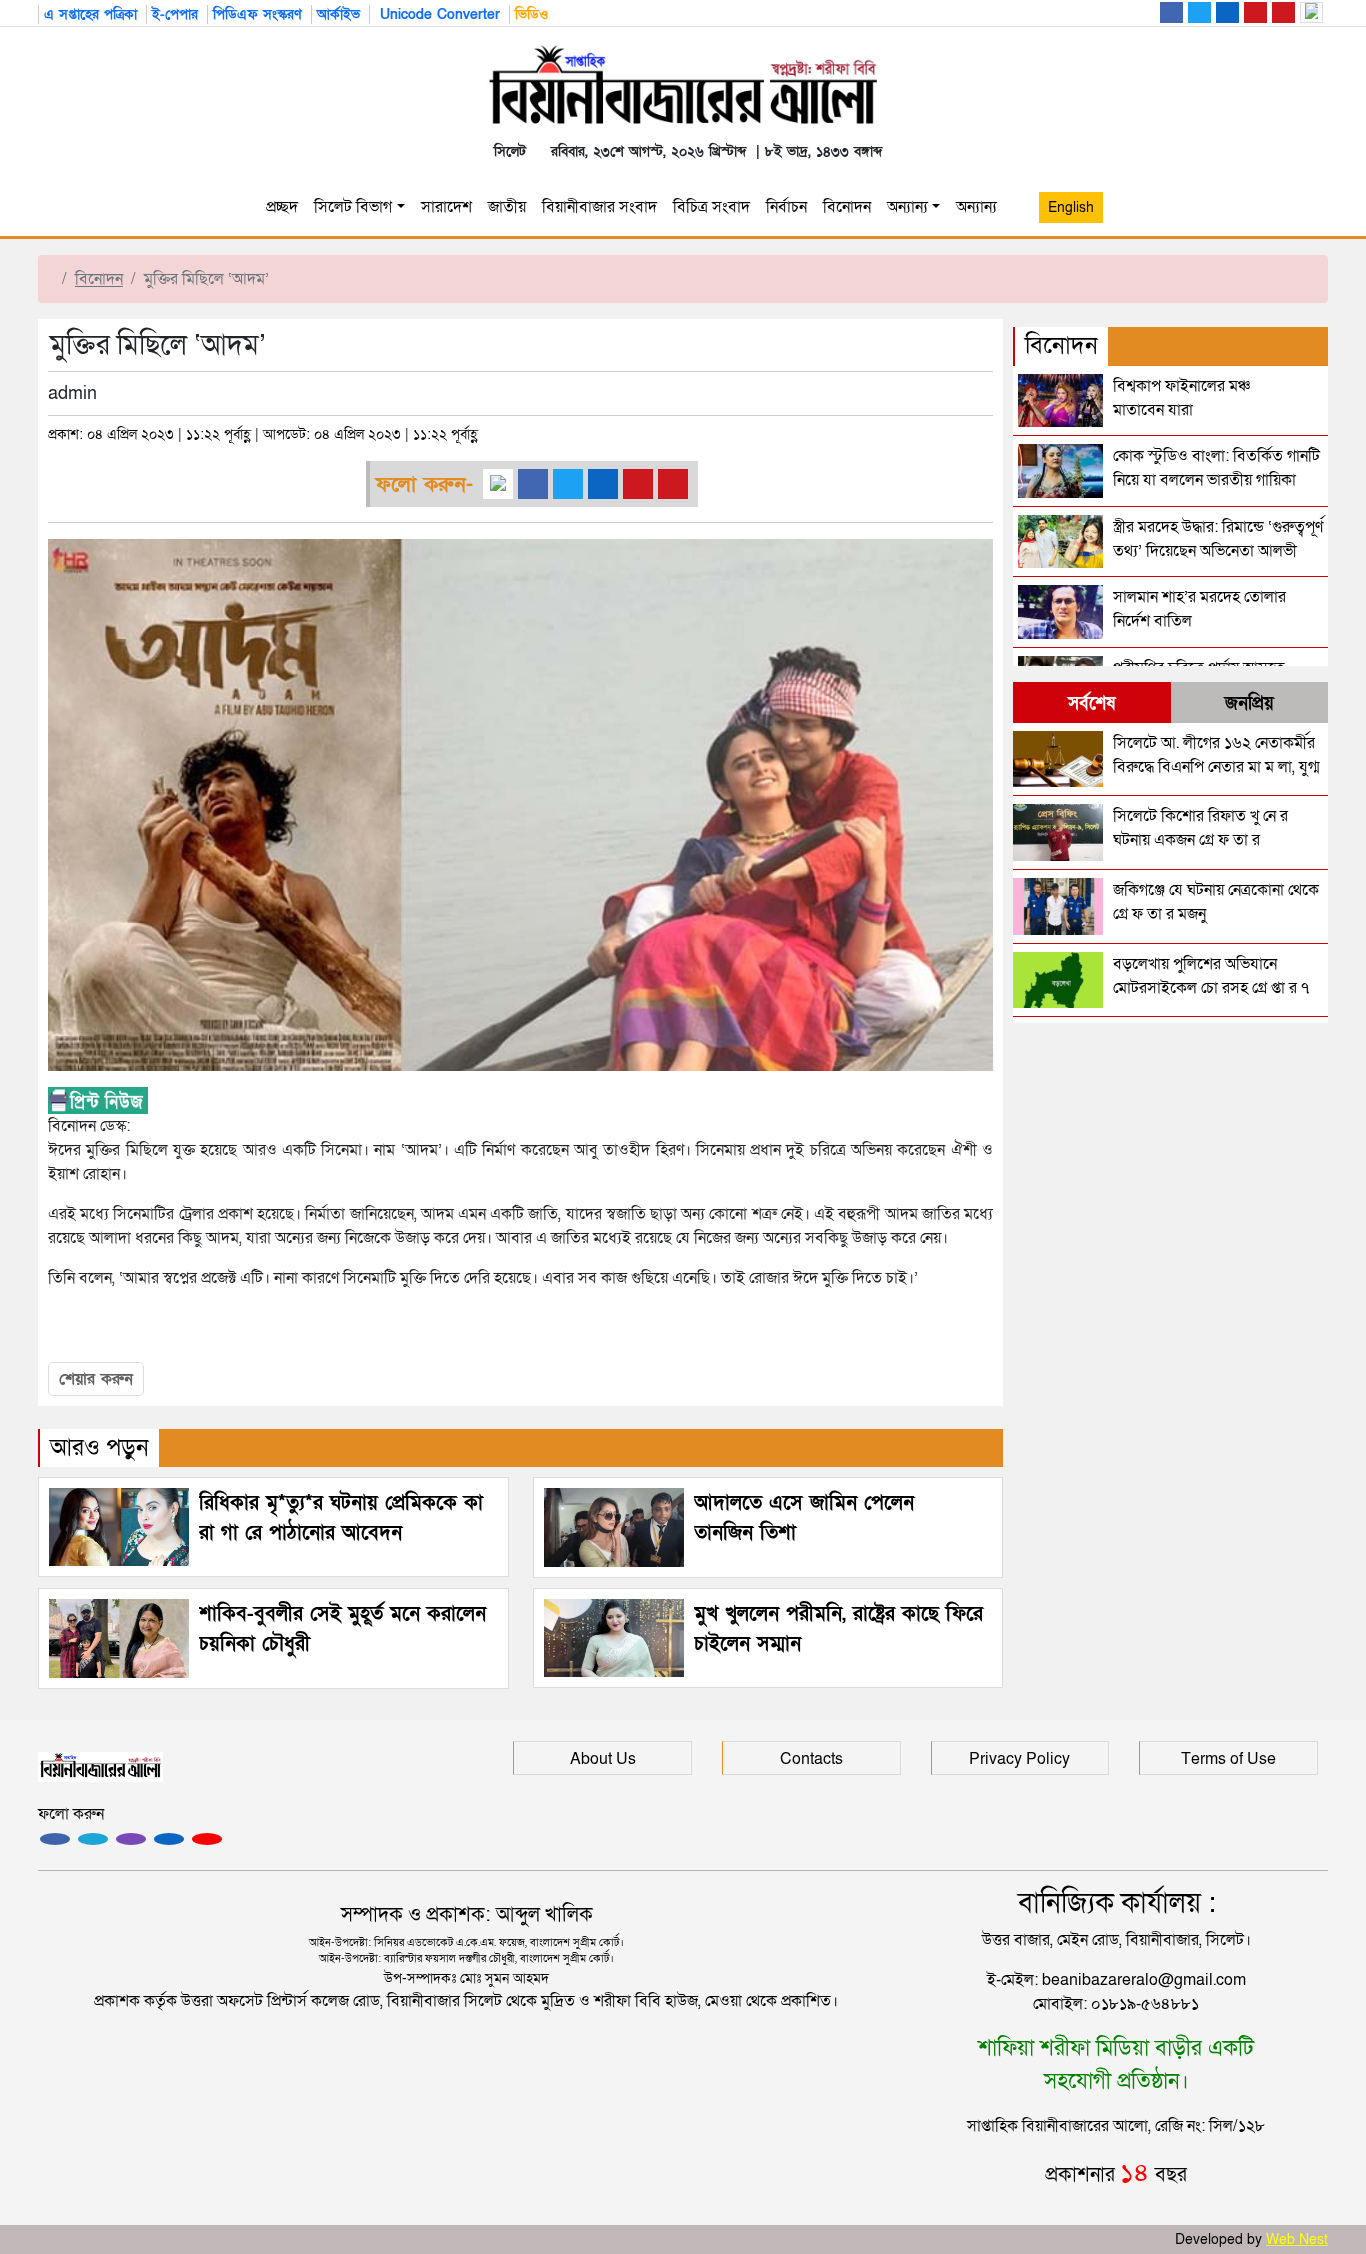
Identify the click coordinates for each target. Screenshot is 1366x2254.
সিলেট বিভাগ (353, 207)
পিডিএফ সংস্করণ (257, 14)
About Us (603, 1759)
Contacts (811, 1759)
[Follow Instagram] (93, 1839)
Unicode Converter (437, 14)
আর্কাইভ (338, 14)
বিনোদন (847, 207)
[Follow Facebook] (55, 1839)
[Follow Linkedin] (169, 1839)
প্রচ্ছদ (282, 207)
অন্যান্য (907, 207)
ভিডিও (531, 14)
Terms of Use (1228, 1759)
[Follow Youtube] (207, 1839)
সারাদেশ (446, 207)
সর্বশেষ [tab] (1091, 703)
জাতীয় (507, 207)
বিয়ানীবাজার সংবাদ (599, 207)
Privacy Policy (1019, 1759)
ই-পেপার (175, 14)
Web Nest (1297, 2239)
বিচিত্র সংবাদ (711, 207)
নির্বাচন (786, 207)
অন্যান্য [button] (980, 207)
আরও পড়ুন (99, 1447)
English (1071, 207)
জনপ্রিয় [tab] (1249, 703)
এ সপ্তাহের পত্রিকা (90, 14)
